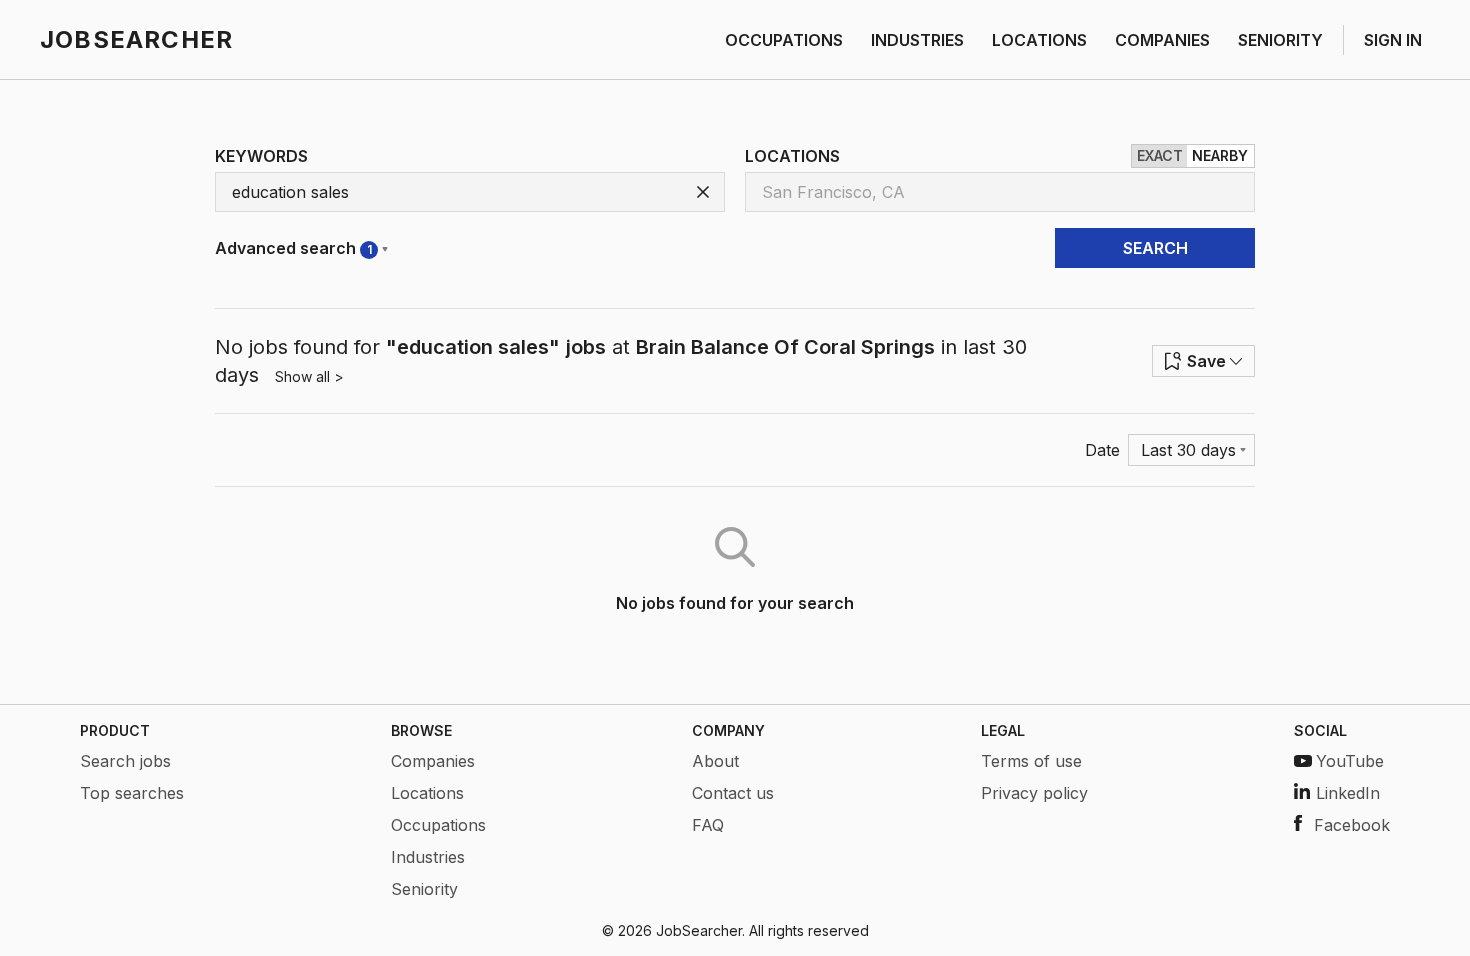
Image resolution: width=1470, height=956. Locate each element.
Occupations (438, 825)
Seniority (424, 889)
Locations (427, 793)
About (715, 761)
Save (1206, 361)
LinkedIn (1348, 793)
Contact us (733, 793)
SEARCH (1155, 248)
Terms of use (1031, 761)
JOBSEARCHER (136, 39)
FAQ (708, 825)
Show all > (309, 376)
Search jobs (125, 761)
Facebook (1352, 825)
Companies (433, 761)
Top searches (132, 793)
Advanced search (293, 248)
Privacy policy (1034, 793)
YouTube (1350, 761)
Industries (428, 857)
